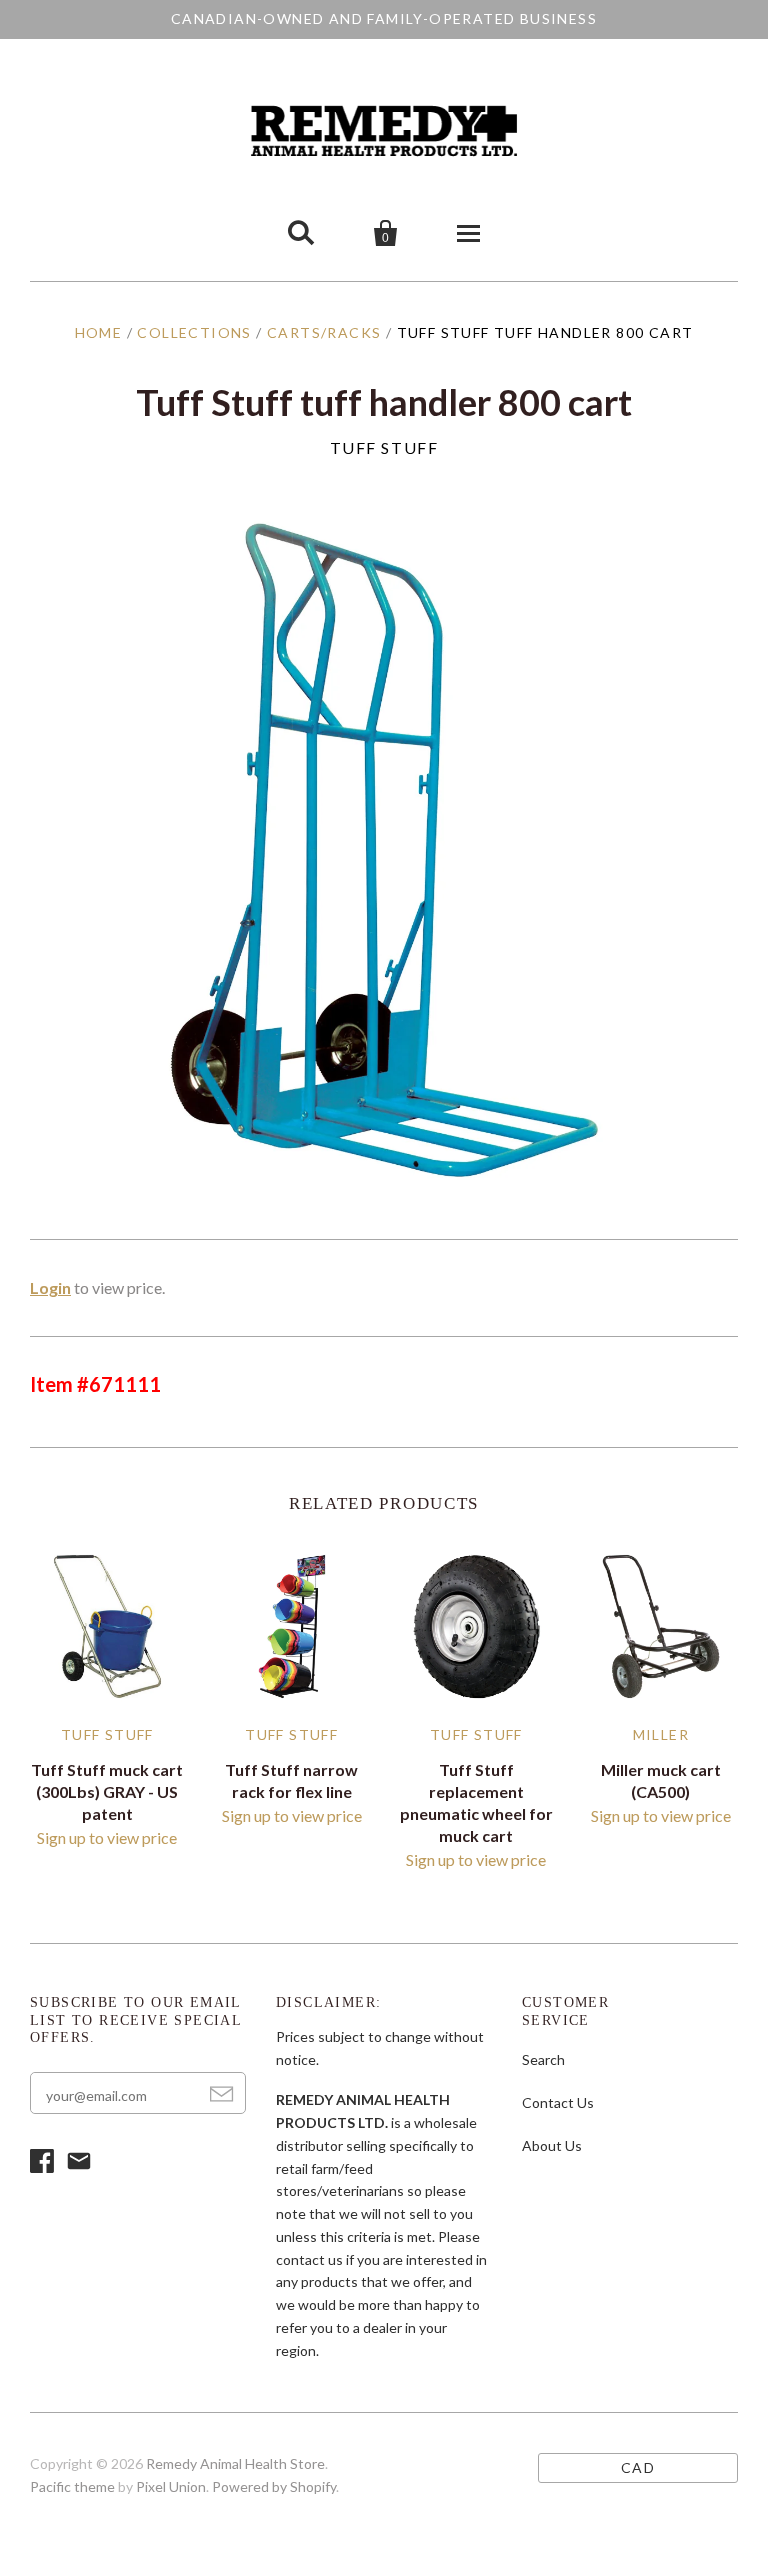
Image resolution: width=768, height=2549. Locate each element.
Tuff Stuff (384, 447)
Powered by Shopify (274, 2486)
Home (99, 332)
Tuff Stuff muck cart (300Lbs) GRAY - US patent (107, 1791)
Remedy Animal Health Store (235, 2463)
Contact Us (558, 2102)
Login (50, 1287)
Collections (194, 332)
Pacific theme (72, 2486)
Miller (661, 1734)
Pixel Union (171, 2486)
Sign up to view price (107, 1837)
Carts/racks (324, 332)
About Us (552, 2145)
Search (543, 2059)
